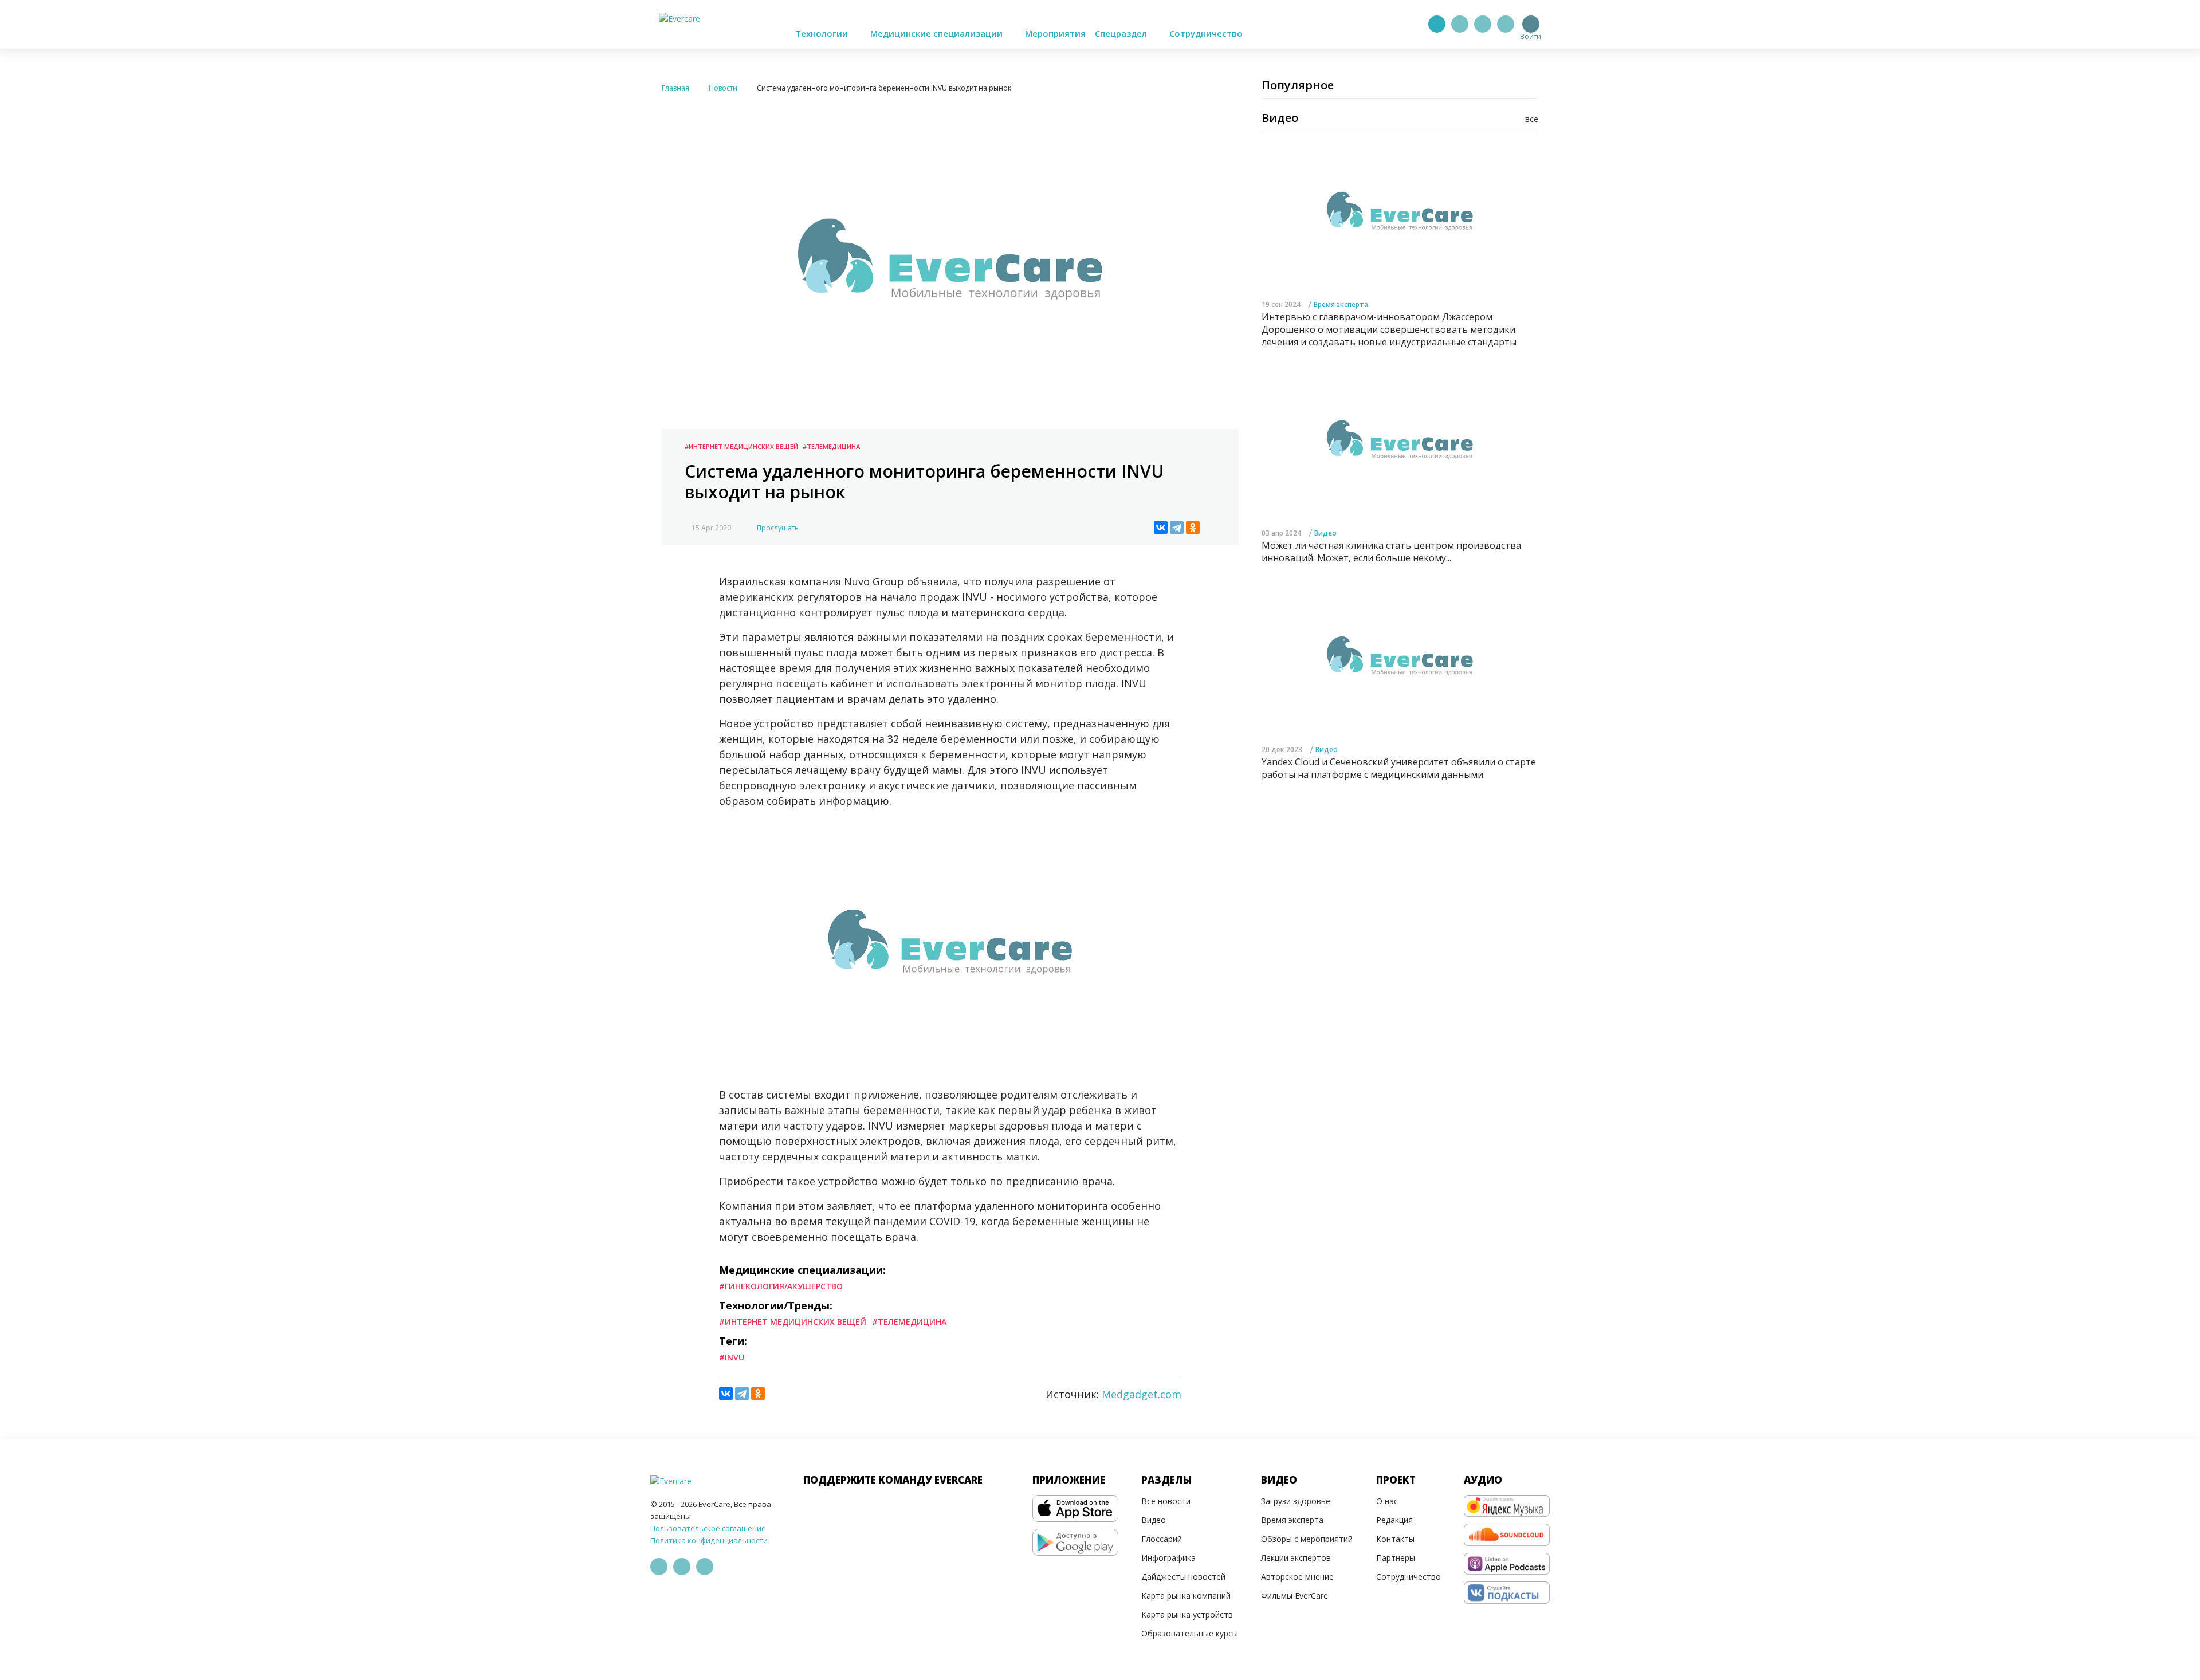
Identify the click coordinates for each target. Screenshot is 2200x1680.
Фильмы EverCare (1295, 1596)
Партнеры (1396, 1558)
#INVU (732, 1357)
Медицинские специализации (938, 33)
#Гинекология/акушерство (781, 1286)
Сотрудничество (1206, 33)
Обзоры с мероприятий (1307, 1539)
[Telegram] (1460, 24)
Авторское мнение (1297, 1577)
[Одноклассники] (1193, 528)
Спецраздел (1122, 33)
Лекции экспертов (1296, 1558)
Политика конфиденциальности (709, 1540)
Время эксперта (1341, 304)
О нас (1387, 1501)
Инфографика (1168, 1558)
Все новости (1166, 1501)
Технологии (823, 33)
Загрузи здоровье (1296, 1501)
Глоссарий (1162, 1539)
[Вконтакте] (1483, 24)
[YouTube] (1506, 24)
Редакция (1394, 1520)
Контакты (1395, 1539)
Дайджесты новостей (1183, 1577)
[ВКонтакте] (1161, 528)
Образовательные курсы (1190, 1633)
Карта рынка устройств (1187, 1614)
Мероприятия (1055, 33)
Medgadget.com (1142, 1394)
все (1532, 119)
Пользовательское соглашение (708, 1528)
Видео (1325, 533)
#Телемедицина (831, 446)
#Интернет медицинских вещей (741, 446)
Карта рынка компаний (1186, 1596)
